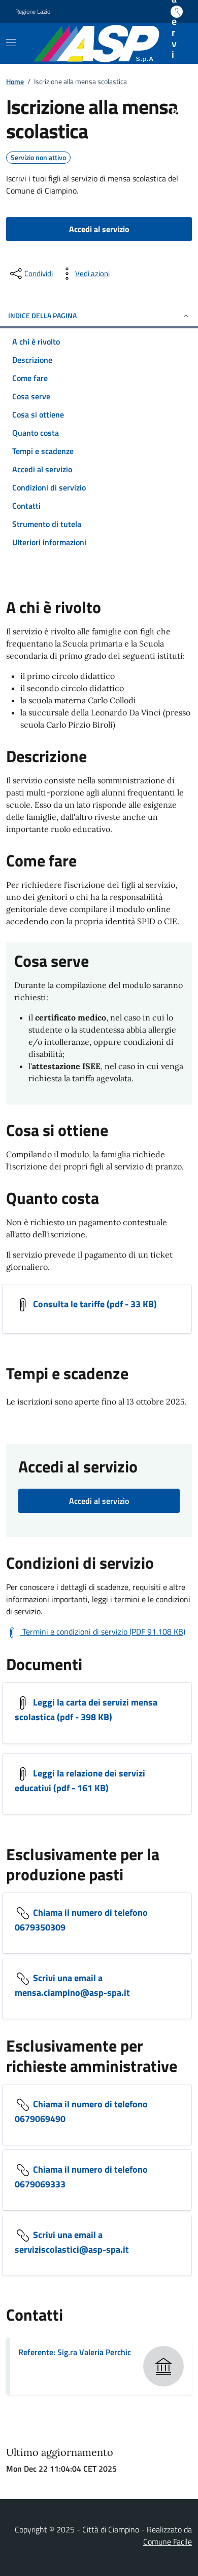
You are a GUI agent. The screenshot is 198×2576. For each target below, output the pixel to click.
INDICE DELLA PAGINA (42, 315)
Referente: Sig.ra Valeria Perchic (75, 2352)
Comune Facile (168, 2542)
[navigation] (11, 43)
